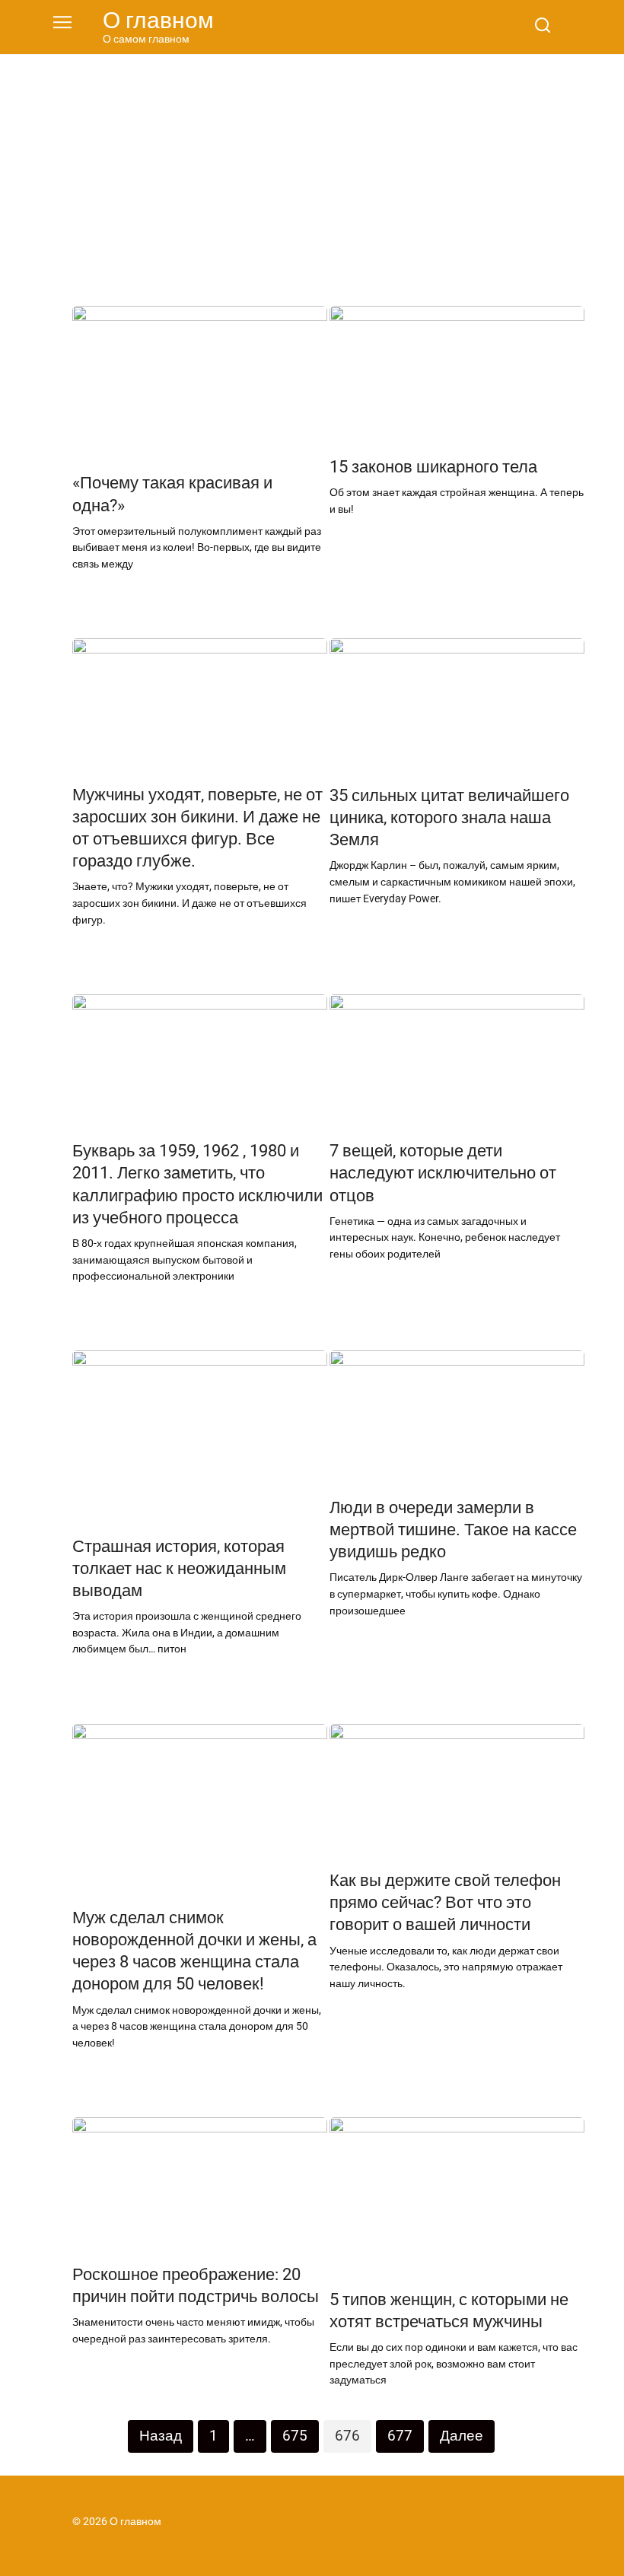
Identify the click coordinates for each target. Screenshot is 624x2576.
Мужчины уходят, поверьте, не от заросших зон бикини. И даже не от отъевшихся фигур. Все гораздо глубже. (197, 827)
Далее (462, 2436)
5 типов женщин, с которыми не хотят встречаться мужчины (449, 2310)
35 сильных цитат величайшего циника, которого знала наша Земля (449, 817)
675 (295, 2436)
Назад (161, 2436)
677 (400, 2436)
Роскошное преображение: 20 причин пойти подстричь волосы (196, 2285)
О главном (158, 20)
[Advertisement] (312, 169)
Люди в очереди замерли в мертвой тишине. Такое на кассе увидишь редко (453, 1529)
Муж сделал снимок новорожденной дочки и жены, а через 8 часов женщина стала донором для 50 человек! (194, 1950)
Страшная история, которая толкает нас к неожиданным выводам (179, 1568)
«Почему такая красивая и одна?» (172, 494)
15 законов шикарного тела (433, 466)
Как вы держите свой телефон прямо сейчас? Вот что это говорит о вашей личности (445, 1902)
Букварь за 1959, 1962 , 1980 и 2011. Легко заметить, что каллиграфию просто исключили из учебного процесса (197, 1184)
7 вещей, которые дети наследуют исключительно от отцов (443, 1173)
